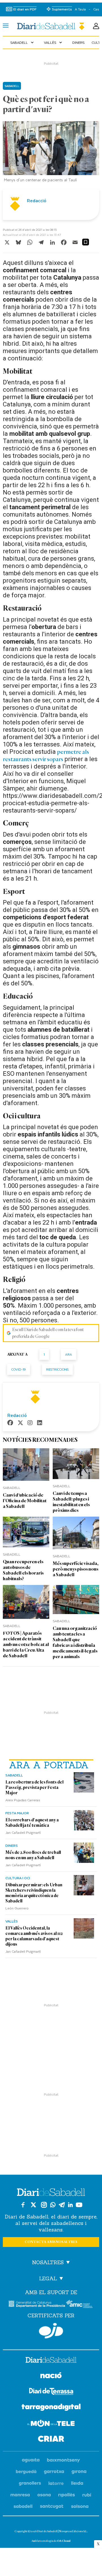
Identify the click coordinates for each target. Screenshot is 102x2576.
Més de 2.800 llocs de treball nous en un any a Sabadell (33, 1855)
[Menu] (6, 26)
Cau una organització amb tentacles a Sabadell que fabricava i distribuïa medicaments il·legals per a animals (75, 1642)
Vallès (54, 42)
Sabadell (23, 42)
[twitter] (20, 1423)
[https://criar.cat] (51, 2440)
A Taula (80, 9)
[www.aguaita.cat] (31, 2460)
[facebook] (10, 1423)
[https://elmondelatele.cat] (51, 2424)
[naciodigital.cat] (64, 2460)
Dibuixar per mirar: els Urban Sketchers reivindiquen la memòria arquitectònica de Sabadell (34, 1893)
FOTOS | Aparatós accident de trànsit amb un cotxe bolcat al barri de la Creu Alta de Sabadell (26, 1644)
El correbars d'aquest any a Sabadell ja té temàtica (32, 1823)
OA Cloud (64, 2541)
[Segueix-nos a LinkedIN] (70, 2205)
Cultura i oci (18, 1878)
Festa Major (17, 1813)
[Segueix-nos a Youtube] (79, 2205)
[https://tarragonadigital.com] (51, 2408)
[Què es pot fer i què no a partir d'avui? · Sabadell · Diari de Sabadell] (51, 26)
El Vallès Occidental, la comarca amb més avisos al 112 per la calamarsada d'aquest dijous (34, 1936)
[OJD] (51, 2331)
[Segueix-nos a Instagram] (44, 2205)
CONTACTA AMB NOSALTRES (51, 2242)
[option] (51, 153)
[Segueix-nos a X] (33, 2205)
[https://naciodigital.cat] (51, 2376)
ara (69, 1354)
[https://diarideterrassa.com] (51, 2392)
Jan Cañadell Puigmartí (23, 1832)
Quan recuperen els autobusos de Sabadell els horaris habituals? (23, 1570)
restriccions (57, 1369)
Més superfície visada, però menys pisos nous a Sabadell (76, 1569)
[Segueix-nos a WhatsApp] (53, 2205)
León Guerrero (17, 1908)
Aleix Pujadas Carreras (23, 1800)
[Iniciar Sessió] (96, 26)
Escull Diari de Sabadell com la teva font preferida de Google (48, 1333)
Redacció (37, 201)
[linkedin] (40, 1423)
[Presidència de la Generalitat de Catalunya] (37, 2304)
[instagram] (30, 1423)
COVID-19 (19, 1369)
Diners (78, 42)
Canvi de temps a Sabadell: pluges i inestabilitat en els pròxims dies (71, 1502)
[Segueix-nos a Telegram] (62, 2205)
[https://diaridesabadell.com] (51, 2361)
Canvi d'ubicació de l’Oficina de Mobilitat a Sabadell (25, 1501)
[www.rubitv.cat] (87, 2495)
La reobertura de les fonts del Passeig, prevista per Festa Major (34, 1787)
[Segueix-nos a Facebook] (23, 2205)
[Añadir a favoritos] (86, 242)
